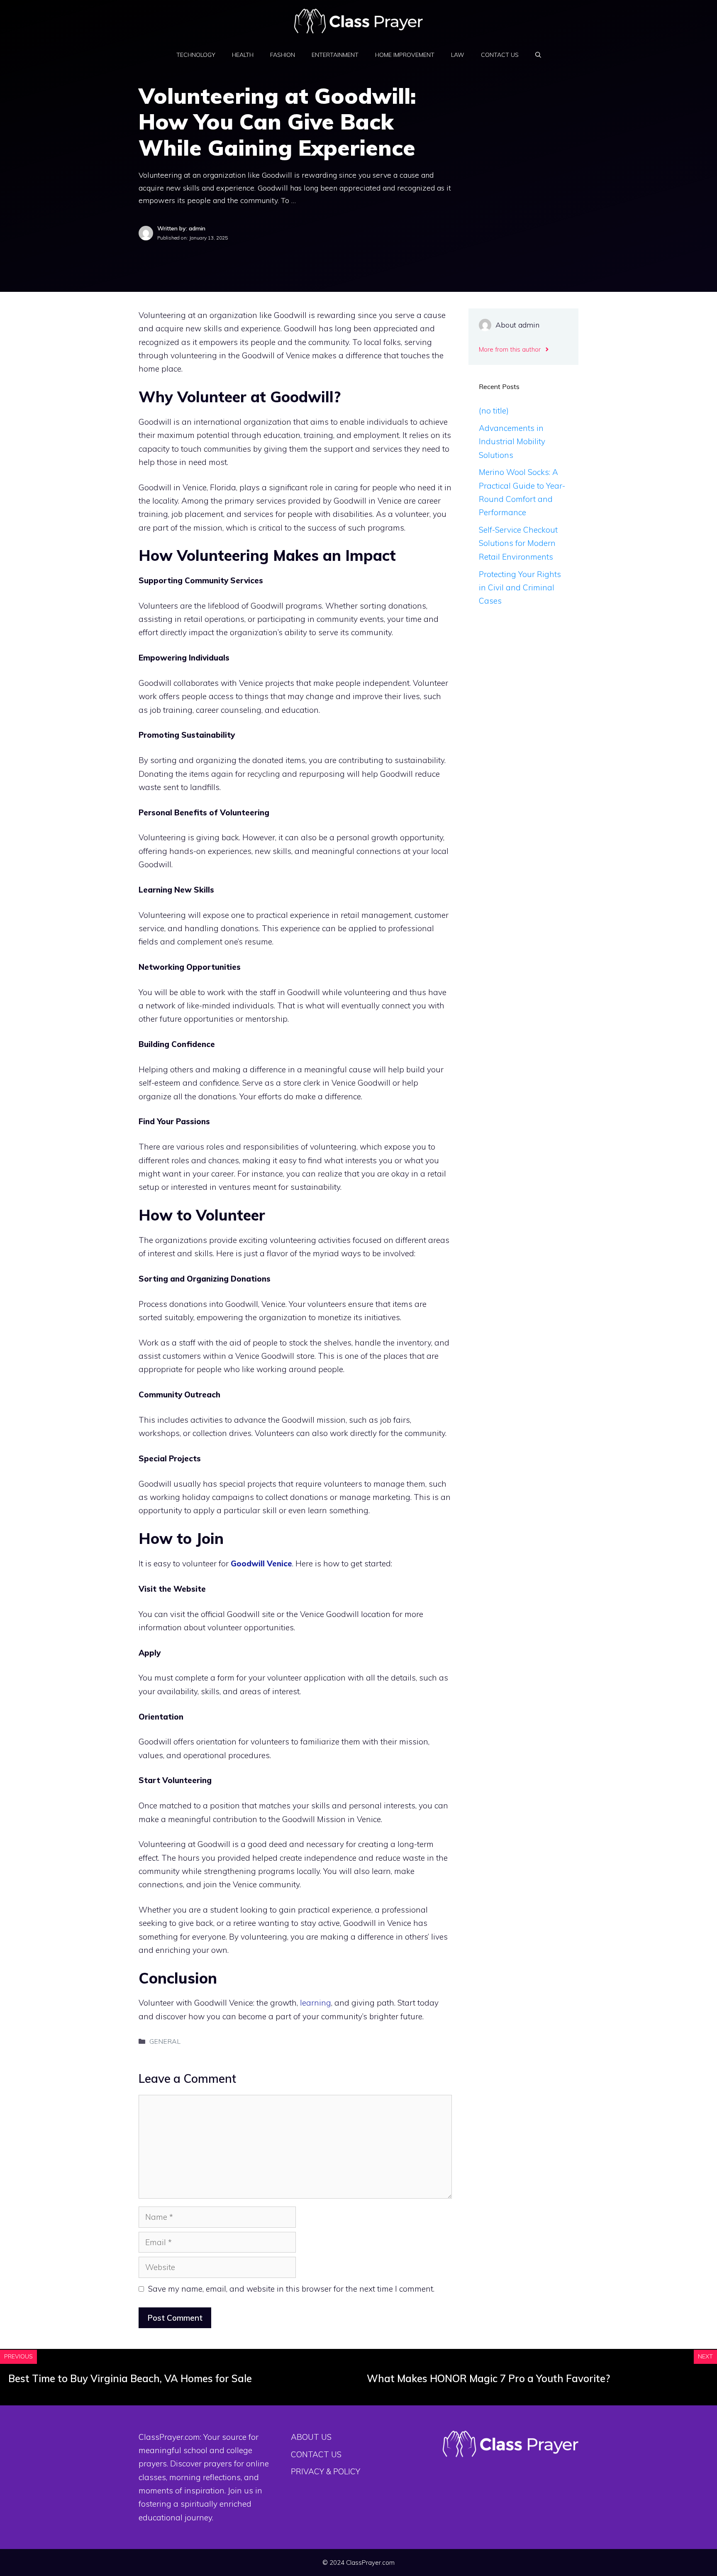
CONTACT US (500, 55)
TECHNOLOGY (196, 55)
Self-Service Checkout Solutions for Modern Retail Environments (518, 543)
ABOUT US (311, 2437)
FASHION (283, 55)
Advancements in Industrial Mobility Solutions (512, 442)
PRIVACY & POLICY (326, 2471)
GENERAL (165, 2041)
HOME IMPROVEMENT (405, 55)
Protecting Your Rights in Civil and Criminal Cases (520, 588)
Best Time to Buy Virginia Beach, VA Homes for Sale (130, 2378)
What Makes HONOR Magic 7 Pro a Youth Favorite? (488, 2378)
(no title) (494, 411)
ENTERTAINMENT (335, 55)
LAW (458, 55)
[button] (538, 55)
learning (316, 2003)
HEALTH (243, 55)
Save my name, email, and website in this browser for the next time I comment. (291, 2289)
